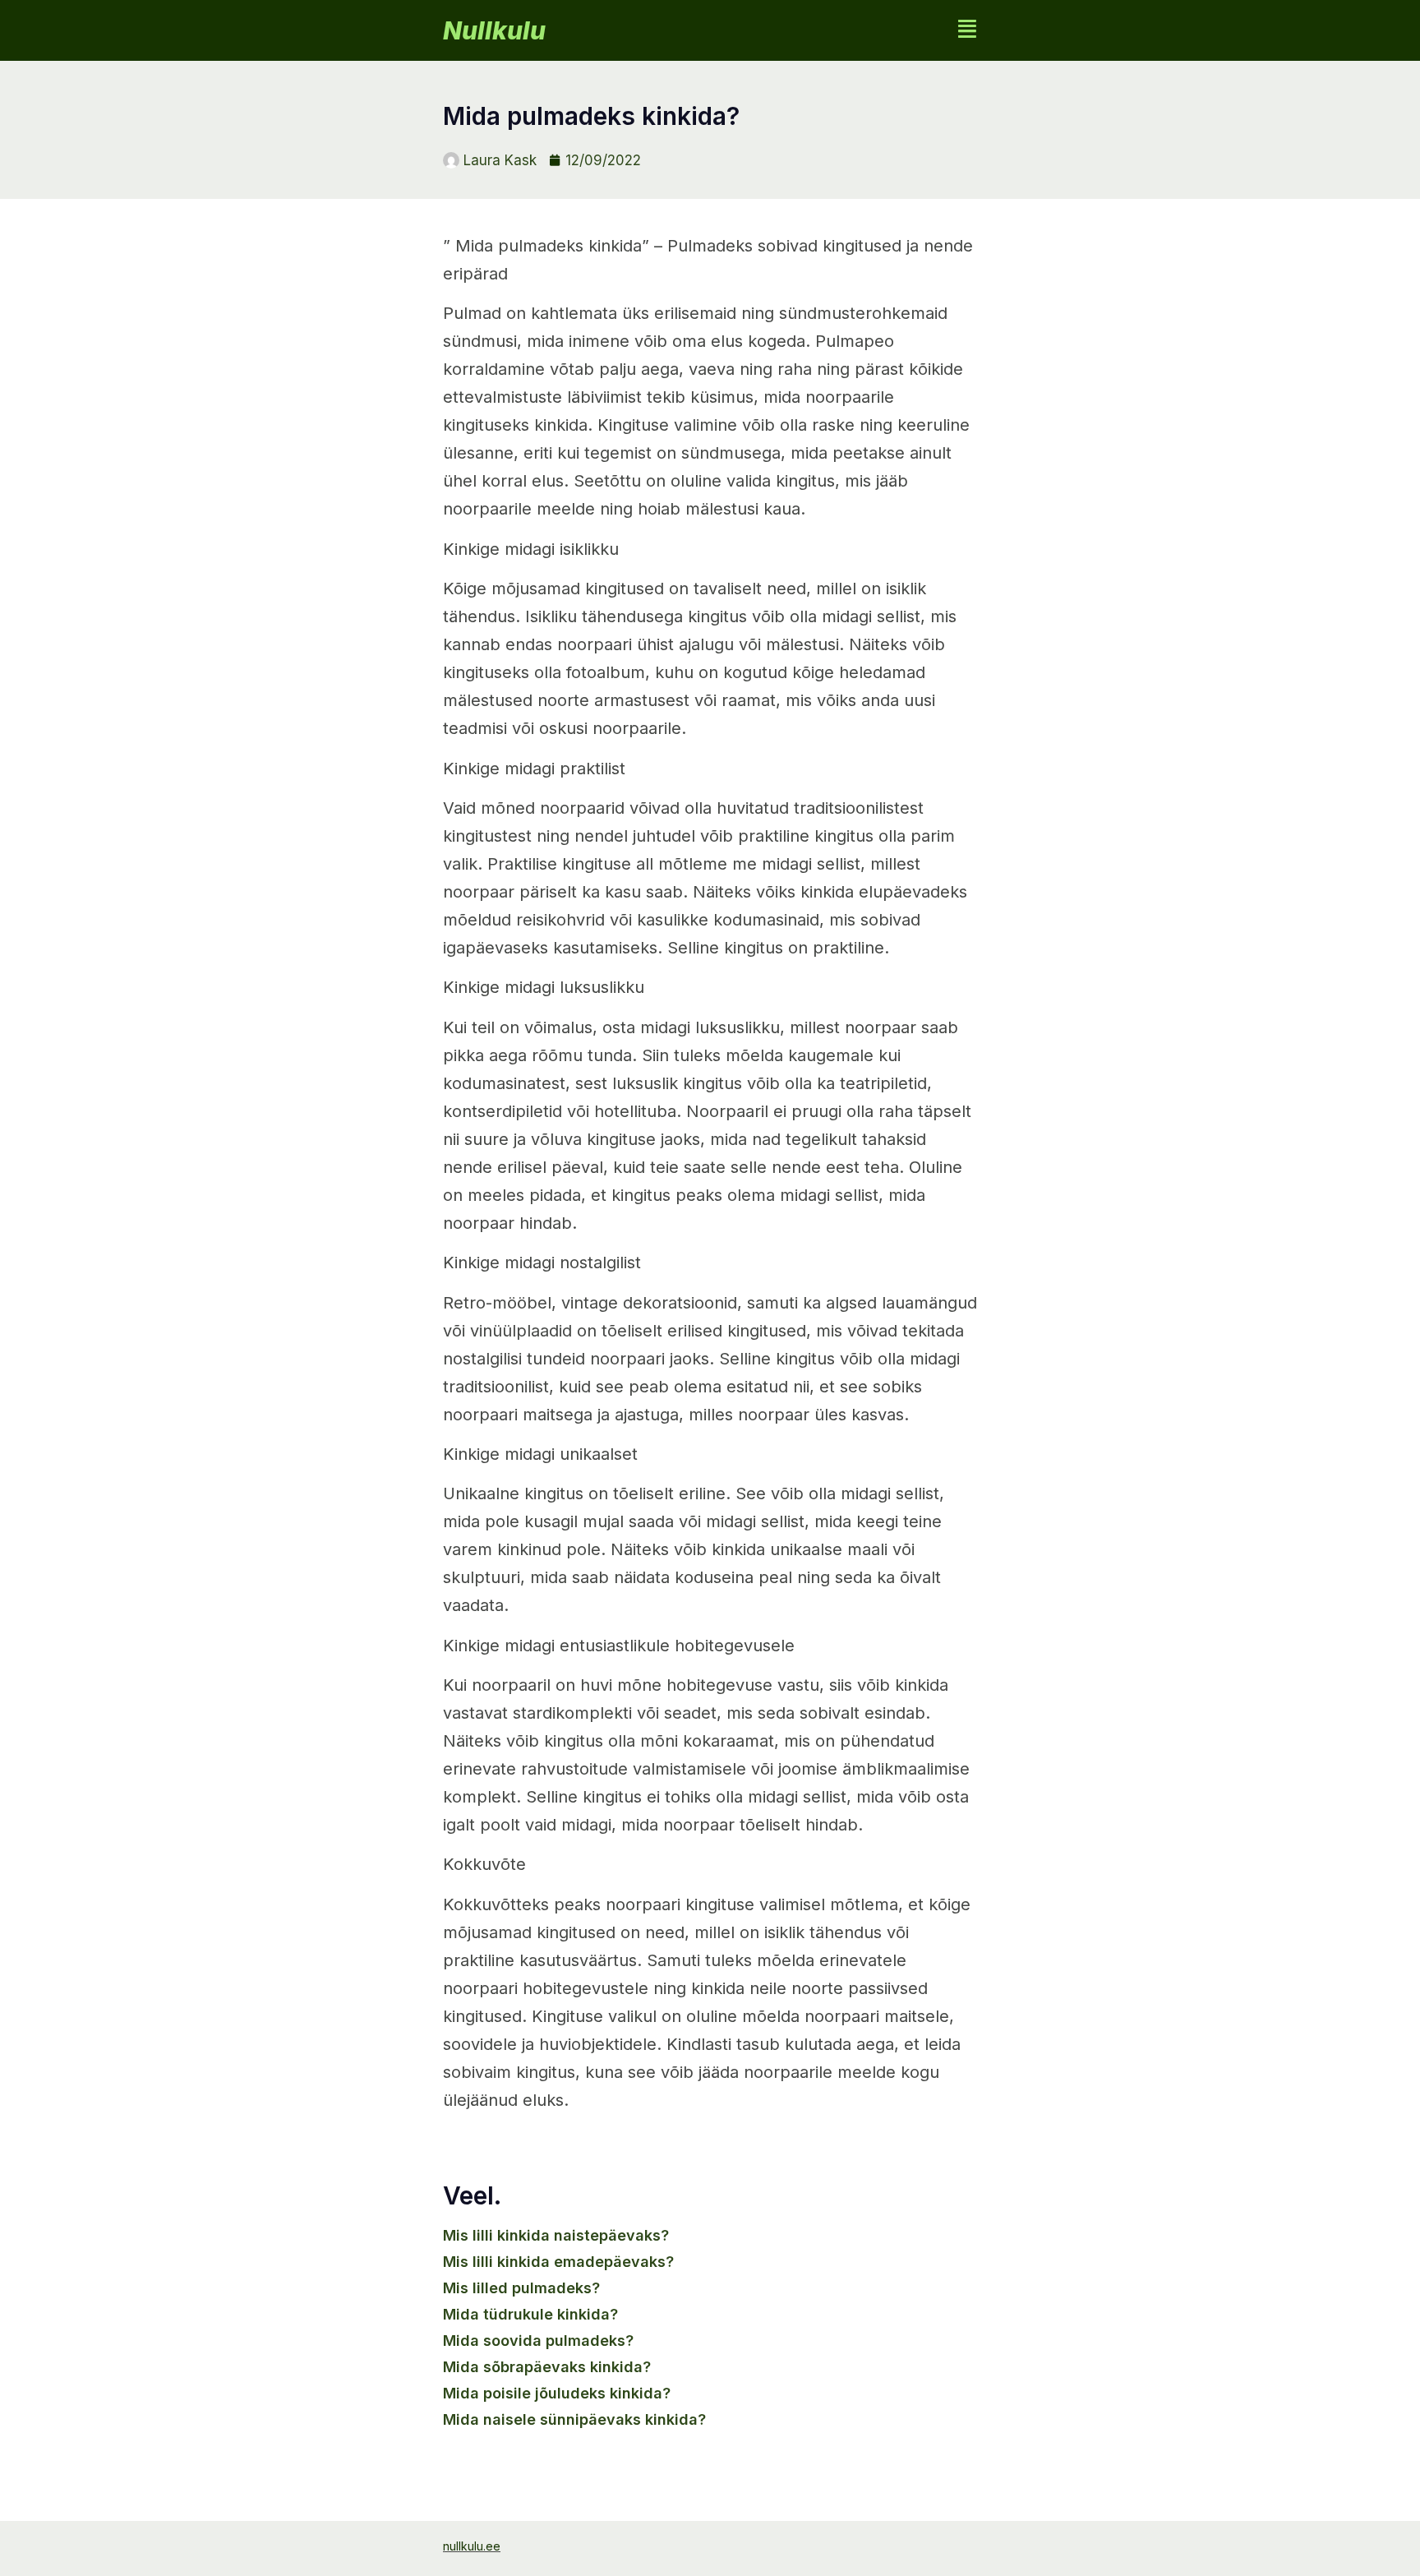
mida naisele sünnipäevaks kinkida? (574, 2419)
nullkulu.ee (472, 2546)
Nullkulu (494, 30)
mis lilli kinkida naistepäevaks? (556, 2235)
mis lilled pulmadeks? (521, 2288)
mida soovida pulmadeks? (538, 2341)
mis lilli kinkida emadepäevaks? (558, 2262)
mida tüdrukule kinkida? (530, 2314)
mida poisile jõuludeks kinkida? (557, 2393)
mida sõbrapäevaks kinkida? (547, 2367)
